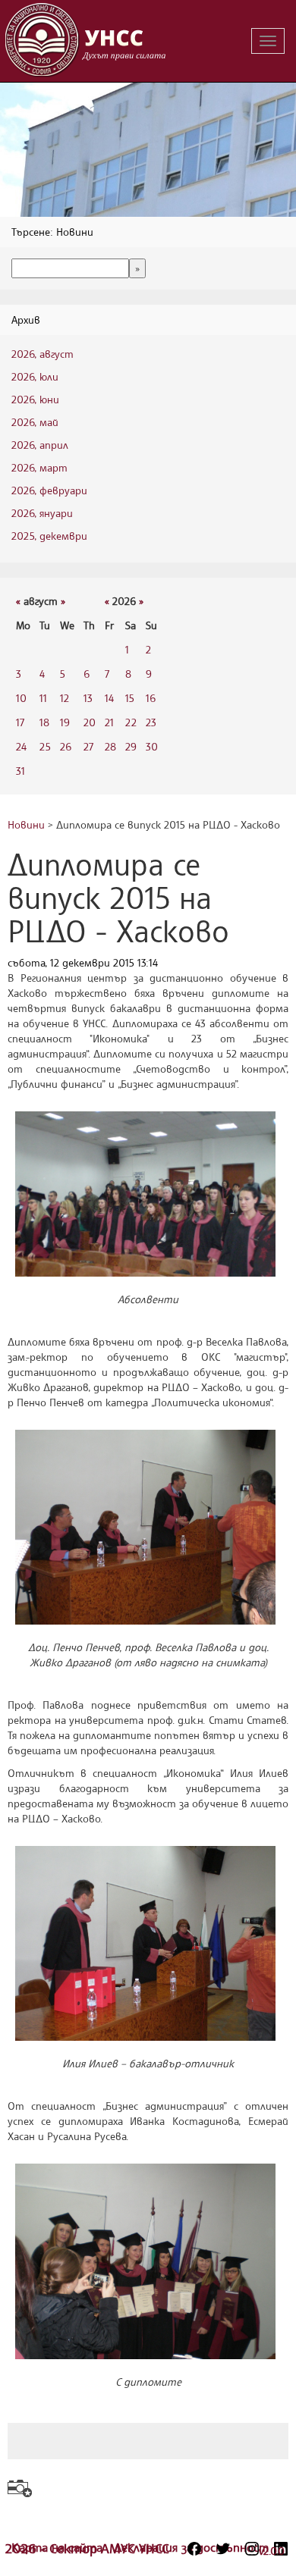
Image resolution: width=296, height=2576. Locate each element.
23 (151, 722)
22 (131, 722)
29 (131, 746)
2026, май (35, 422)
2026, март (39, 467)
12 (65, 698)
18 (44, 722)
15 (130, 698)
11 (43, 698)
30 (152, 746)
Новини (26, 824)
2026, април (40, 445)
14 (109, 698)
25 (45, 746)
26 (66, 746)
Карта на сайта (59, 2547)
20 (90, 722)
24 (21, 746)
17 (20, 722)
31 (20, 771)
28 (110, 746)
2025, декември (49, 536)
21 (109, 722)
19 (65, 722)
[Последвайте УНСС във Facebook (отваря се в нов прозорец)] (194, 2549)
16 (151, 698)
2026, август (43, 354)
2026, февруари (49, 490)
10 (21, 698)
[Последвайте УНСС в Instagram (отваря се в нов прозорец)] (252, 2549)
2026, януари (42, 513)
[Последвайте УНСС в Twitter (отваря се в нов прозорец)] (223, 2549)
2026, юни (35, 399)
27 (88, 746)
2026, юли (35, 376)
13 (88, 698)
